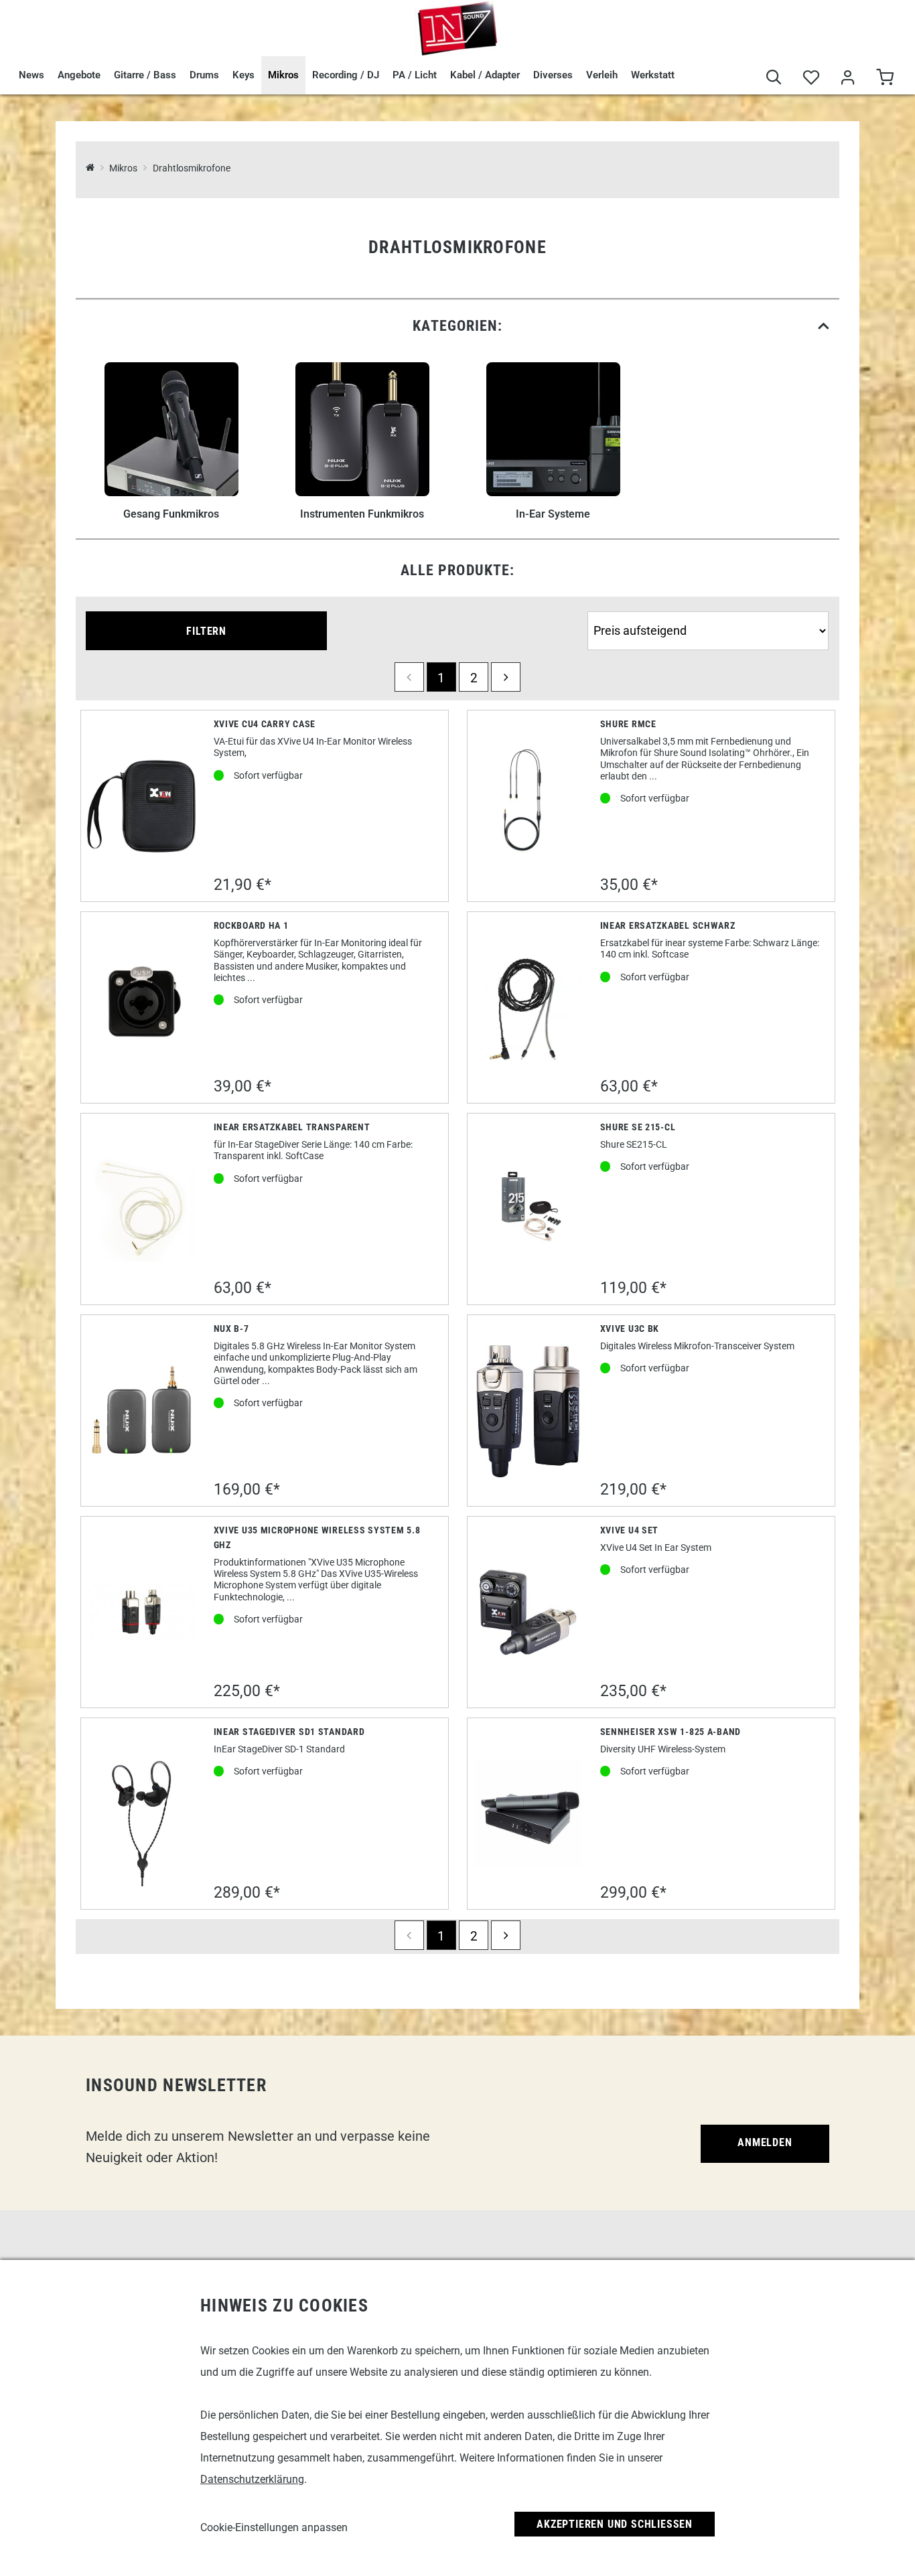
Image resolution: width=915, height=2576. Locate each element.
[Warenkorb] (885, 79)
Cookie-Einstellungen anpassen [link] (274, 2527)
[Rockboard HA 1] (142, 1008)
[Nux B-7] (142, 1411)
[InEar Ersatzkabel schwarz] (528, 1008)
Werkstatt (653, 75)
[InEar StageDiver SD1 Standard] (141, 1814)
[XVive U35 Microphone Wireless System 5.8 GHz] (142, 1612)
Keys (243, 75)
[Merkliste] (811, 79)
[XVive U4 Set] (528, 1612)
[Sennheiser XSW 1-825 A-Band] (528, 1814)
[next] (506, 677)
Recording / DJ (346, 75)
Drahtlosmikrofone (191, 168)
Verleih (602, 75)
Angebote (79, 75)
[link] (457, 326)
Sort (599, 606)
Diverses (553, 75)
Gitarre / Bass (145, 75)
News (31, 75)
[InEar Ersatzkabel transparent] (142, 1209)
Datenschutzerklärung (252, 2479)
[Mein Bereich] (848, 79)
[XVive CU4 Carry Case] (142, 806)
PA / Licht (415, 75)
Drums (204, 75)
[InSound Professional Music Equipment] (457, 28)
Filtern (206, 631)
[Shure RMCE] (528, 806)
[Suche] (774, 79)
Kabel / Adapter (485, 75)
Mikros (283, 75)
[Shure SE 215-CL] (528, 1209)
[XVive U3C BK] (528, 1411)
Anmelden (765, 2142)
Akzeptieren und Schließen (615, 2524)
